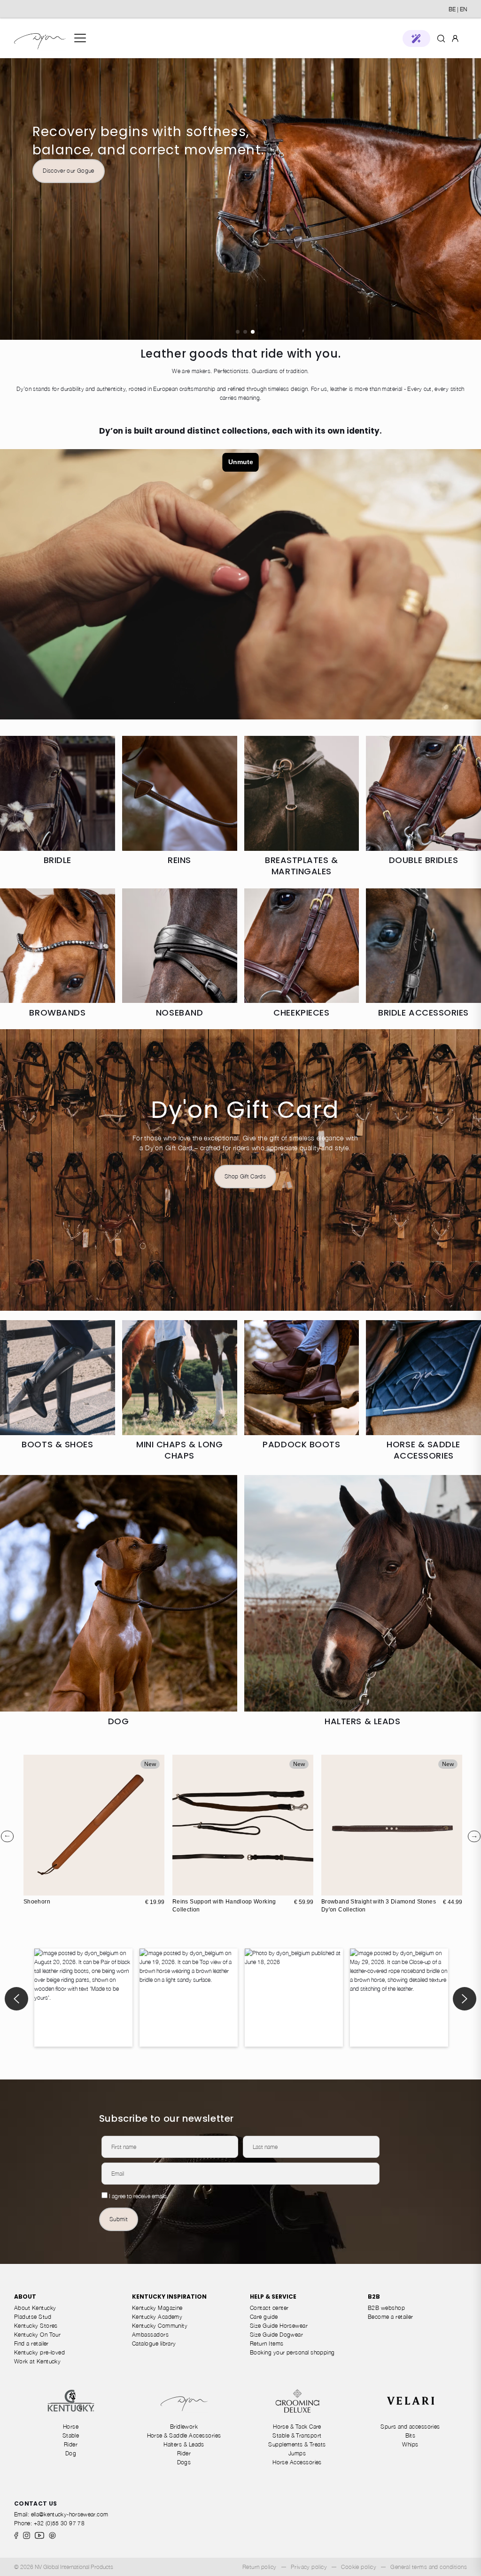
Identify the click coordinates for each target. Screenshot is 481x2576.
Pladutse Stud (33, 2317)
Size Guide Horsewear (279, 2326)
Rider (71, 2444)
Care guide (264, 2317)
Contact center (269, 2308)
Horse (71, 2427)
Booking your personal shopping (292, 2352)
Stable (71, 2435)
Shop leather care (245, 200)
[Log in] (455, 38)
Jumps (297, 2453)
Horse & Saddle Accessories (184, 2435)
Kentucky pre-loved (39, 2352)
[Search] (441, 38)
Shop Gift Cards (245, 1176)
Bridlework (184, 2427)
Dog (71, 2453)
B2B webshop (386, 2308)
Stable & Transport (297, 2435)
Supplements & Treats (297, 2444)
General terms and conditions (429, 2567)
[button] (416, 38)
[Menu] (80, 38)
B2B (374, 2297)
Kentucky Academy (157, 2317)
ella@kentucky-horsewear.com (70, 2514)
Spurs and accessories (410, 2427)
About (25, 2297)
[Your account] (455, 38)
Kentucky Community (160, 2326)
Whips (410, 2444)
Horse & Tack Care (297, 2427)
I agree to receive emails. (139, 2196)
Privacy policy (309, 2567)
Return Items (267, 2343)
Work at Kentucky (37, 2361)
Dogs (184, 2462)
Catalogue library (154, 2343)
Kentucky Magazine (157, 2308)
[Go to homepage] (40, 38)
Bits (411, 2435)
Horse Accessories (297, 2462)
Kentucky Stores (36, 2326)
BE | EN (458, 9)
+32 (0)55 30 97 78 (59, 2523)
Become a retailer (391, 2317)
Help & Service (273, 2297)
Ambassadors (150, 2335)
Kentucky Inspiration (169, 2297)
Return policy (260, 2567)
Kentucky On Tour (37, 2335)
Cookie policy (359, 2567)
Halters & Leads (184, 2444)
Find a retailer (31, 2343)
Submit (119, 2219)
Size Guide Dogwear (276, 2335)
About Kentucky (35, 2308)
